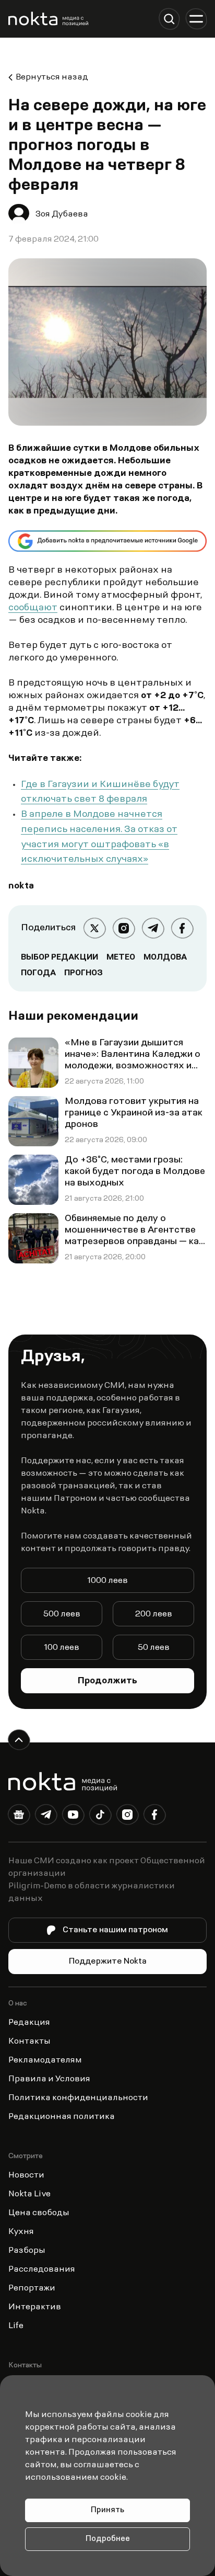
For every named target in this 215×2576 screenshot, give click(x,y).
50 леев (154, 1648)
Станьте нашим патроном (115, 1930)
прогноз (83, 973)
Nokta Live (29, 2194)
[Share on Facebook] (182, 928)
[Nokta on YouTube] (73, 1817)
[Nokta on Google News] (19, 1817)
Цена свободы (39, 2213)
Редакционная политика (62, 2117)
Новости (26, 2175)
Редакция (29, 2023)
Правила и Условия (49, 2079)
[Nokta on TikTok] (100, 1817)
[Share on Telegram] (153, 928)
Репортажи (32, 2288)
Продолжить (107, 1681)
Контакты (29, 2042)
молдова (165, 958)
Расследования (42, 2270)
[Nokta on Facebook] (154, 1817)
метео (121, 958)
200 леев (154, 1614)
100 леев (62, 1648)
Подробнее (108, 2539)
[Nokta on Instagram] (127, 1817)
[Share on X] (94, 928)
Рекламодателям (45, 2060)
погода (38, 973)
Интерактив (35, 2307)
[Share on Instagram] (124, 928)
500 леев (62, 1614)
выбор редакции (59, 958)
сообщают (33, 608)
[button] (169, 19)
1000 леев (107, 1581)
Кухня (21, 2232)
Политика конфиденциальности (78, 2098)
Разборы (27, 2251)
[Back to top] (19, 1740)
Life (16, 2326)
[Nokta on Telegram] (46, 1817)
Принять (107, 2510)
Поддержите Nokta (108, 1962)
